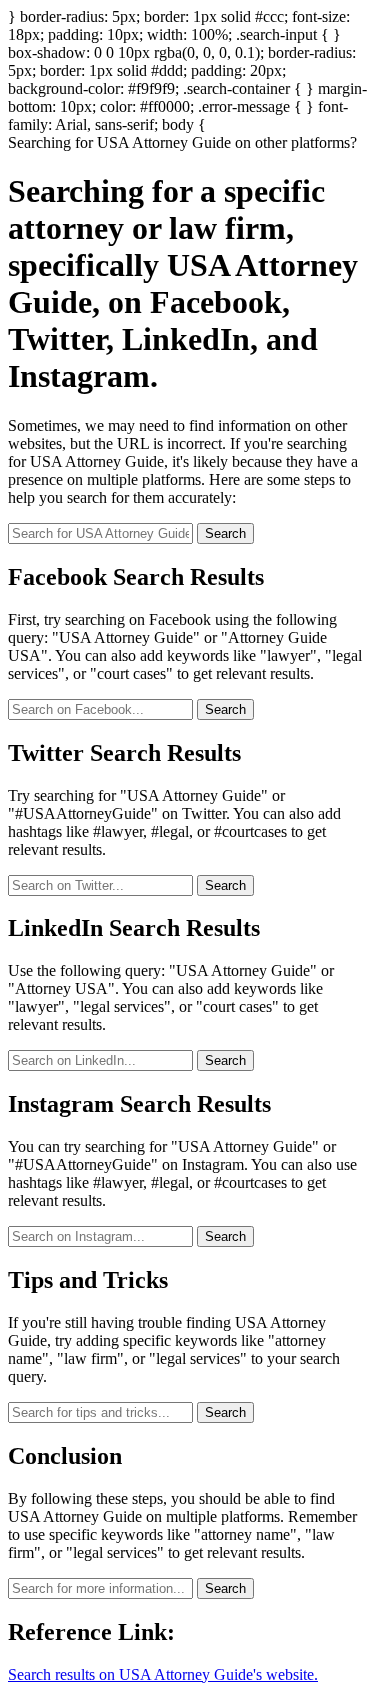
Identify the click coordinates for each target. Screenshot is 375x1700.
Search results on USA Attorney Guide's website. (163, 1674)
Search (225, 533)
